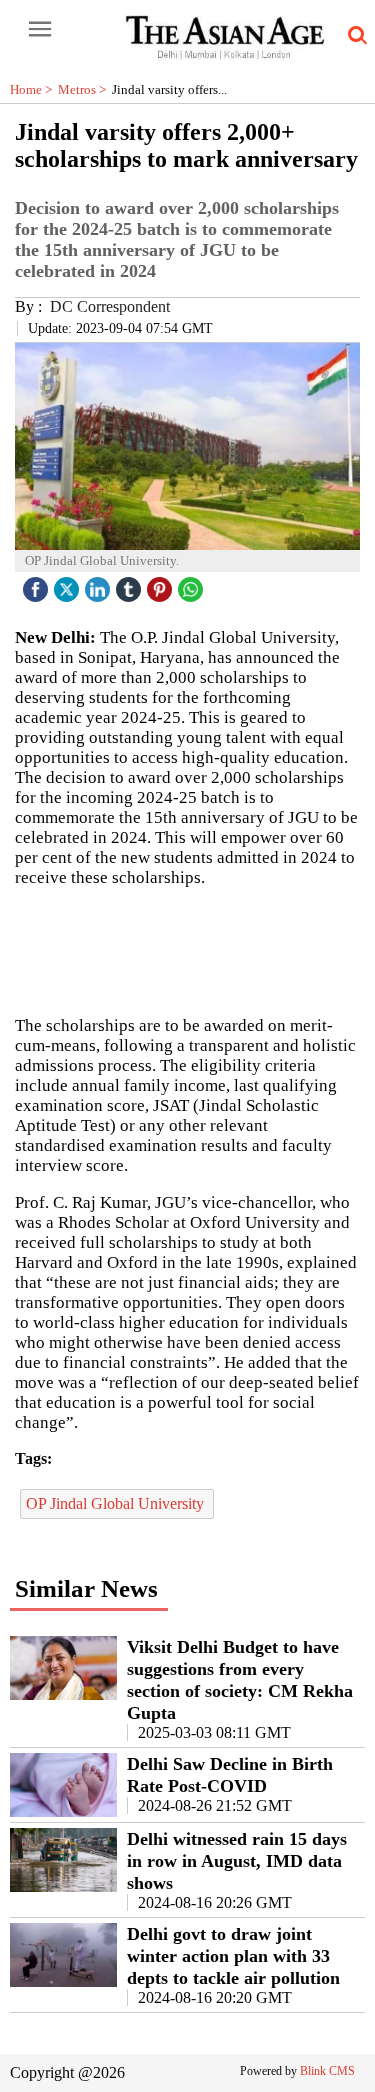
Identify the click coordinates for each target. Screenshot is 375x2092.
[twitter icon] (69, 584)
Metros (85, 89)
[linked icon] (100, 584)
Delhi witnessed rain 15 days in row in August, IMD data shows (237, 1861)
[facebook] (38, 584)
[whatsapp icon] (193, 584)
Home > (34, 89)
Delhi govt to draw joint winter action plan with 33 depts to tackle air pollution (233, 1956)
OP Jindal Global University (117, 1503)
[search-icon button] (354, 36)
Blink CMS (327, 2071)
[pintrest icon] (162, 584)
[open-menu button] (40, 30)
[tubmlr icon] (131, 584)
